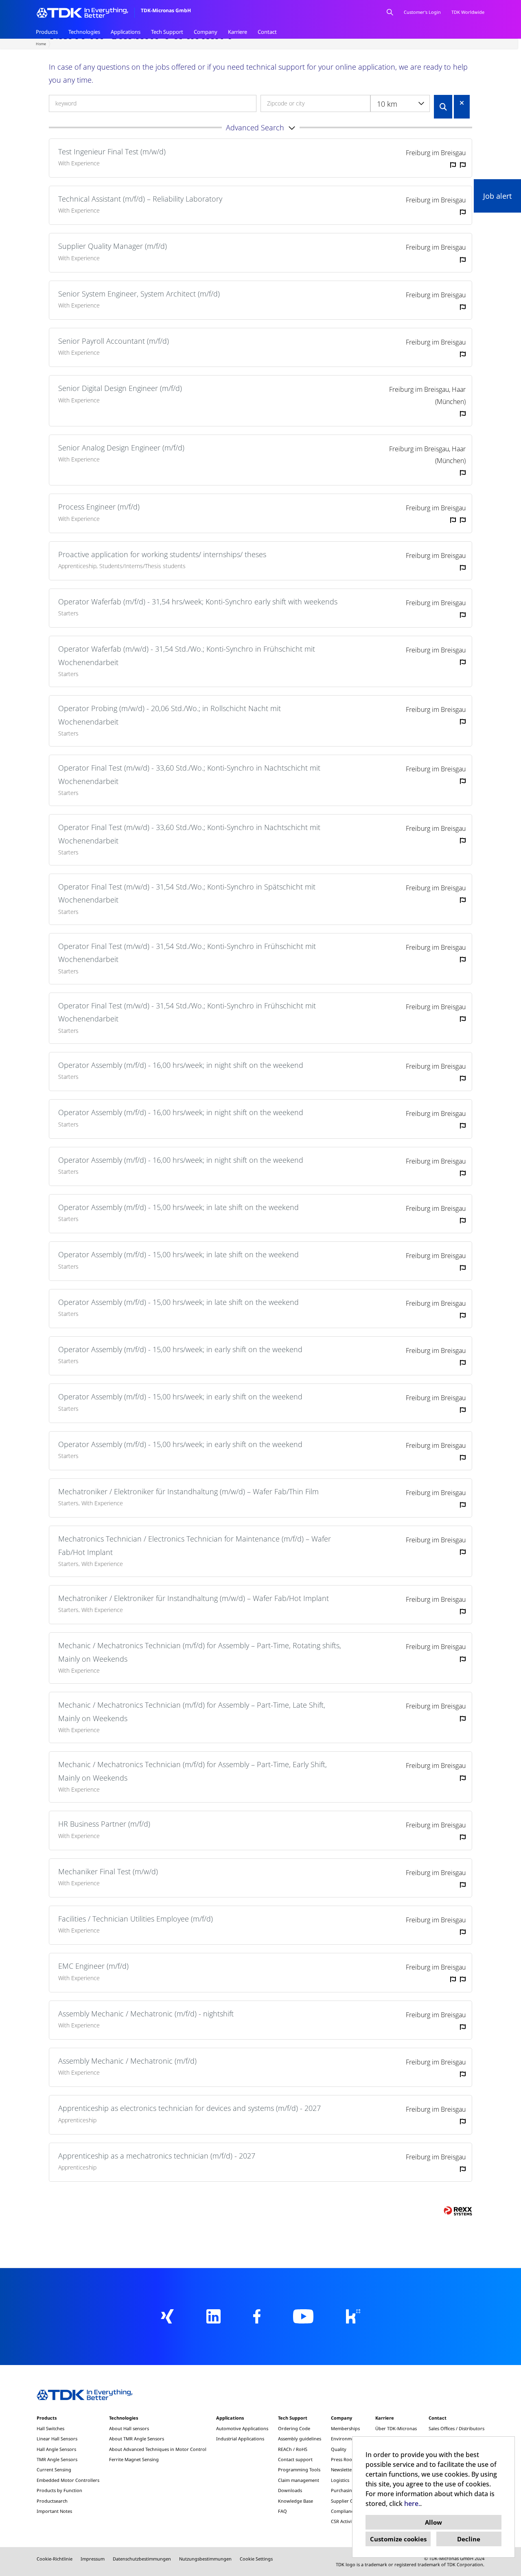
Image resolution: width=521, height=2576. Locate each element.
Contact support (295, 2459)
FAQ (282, 2511)
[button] (260, 127)
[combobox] (400, 103)
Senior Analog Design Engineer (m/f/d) (121, 448)
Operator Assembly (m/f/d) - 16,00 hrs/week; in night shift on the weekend (181, 1065)
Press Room (344, 2459)
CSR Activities (345, 2521)
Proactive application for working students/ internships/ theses (162, 554)
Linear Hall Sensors (57, 2439)
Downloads (290, 2490)
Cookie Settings (256, 2559)
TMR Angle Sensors (57, 2459)
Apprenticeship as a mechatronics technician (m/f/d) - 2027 (157, 2156)
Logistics (340, 2480)
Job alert (497, 196)
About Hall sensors (129, 2428)
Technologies (84, 32)
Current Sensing (54, 2469)
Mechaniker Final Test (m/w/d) (108, 1871)
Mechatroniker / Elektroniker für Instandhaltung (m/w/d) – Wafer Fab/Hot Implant (194, 1598)
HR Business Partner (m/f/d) (104, 1824)
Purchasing (343, 2490)
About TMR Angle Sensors (137, 2439)
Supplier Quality (348, 2501)
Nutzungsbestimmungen (205, 2559)
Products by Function (59, 2490)
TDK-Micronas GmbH (166, 10)
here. (412, 2504)
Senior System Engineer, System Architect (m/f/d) (139, 294)
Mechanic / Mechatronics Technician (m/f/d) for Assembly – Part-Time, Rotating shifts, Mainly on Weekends (200, 1652)
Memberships (345, 2428)
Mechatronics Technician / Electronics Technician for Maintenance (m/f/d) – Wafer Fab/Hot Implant (195, 1545)
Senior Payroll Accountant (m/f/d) (114, 341)
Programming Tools (299, 2469)
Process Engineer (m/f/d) (99, 507)
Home (41, 44)
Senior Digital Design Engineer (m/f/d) (120, 388)
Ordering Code (294, 2428)
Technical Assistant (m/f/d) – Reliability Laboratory (140, 199)
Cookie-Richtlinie (55, 2559)
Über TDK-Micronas (396, 2428)
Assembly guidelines (300, 2439)
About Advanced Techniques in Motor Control (158, 2449)
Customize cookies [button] (398, 2539)
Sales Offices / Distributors (456, 2428)
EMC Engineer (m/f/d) (93, 1966)
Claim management (299, 2480)
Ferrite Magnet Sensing (134, 2459)
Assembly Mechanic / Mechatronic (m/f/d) (127, 2061)
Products (47, 32)
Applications (126, 32)
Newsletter (342, 2469)
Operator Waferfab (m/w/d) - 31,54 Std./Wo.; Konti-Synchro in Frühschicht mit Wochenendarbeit (187, 655)
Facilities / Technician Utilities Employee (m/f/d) (136, 1919)
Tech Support (167, 32)
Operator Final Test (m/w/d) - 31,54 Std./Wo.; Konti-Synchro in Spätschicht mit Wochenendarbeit (187, 893)
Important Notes (54, 2511)
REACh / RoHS (293, 2449)
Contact (267, 32)
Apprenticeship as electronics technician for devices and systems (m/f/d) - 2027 (189, 2108)
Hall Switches (50, 2428)
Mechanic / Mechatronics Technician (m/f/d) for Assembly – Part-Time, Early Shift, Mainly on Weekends (193, 1771)
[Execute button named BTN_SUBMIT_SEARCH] (443, 107)
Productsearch (52, 2501)
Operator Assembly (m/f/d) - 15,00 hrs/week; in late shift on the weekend (178, 1207)
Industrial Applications (240, 2439)
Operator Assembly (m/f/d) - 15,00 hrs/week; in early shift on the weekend (180, 1349)
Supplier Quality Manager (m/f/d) (113, 246)
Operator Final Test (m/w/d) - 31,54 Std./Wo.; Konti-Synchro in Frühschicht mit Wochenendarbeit (187, 953)
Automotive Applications (242, 2428)
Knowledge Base (296, 2501)
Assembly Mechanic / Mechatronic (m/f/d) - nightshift (146, 2014)
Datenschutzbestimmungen (142, 2559)
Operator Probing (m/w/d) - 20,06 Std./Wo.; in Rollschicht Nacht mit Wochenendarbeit (170, 715)
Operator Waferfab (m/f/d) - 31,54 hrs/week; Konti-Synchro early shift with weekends (198, 602)
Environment (345, 2439)
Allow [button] (433, 2522)
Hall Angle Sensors (56, 2449)
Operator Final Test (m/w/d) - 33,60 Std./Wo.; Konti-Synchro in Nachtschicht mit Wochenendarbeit (189, 774)
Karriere (238, 32)
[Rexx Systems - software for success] (458, 2211)
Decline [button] (469, 2539)
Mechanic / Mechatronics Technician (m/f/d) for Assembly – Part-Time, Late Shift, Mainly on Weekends (192, 1711)
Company (206, 32)
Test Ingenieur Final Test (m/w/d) (112, 152)
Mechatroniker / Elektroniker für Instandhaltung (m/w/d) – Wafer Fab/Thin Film (188, 1491)
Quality (339, 2449)
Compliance (343, 2511)
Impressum (93, 2559)
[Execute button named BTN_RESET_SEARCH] (462, 103)
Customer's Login (422, 12)
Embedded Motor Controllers (68, 2480)
